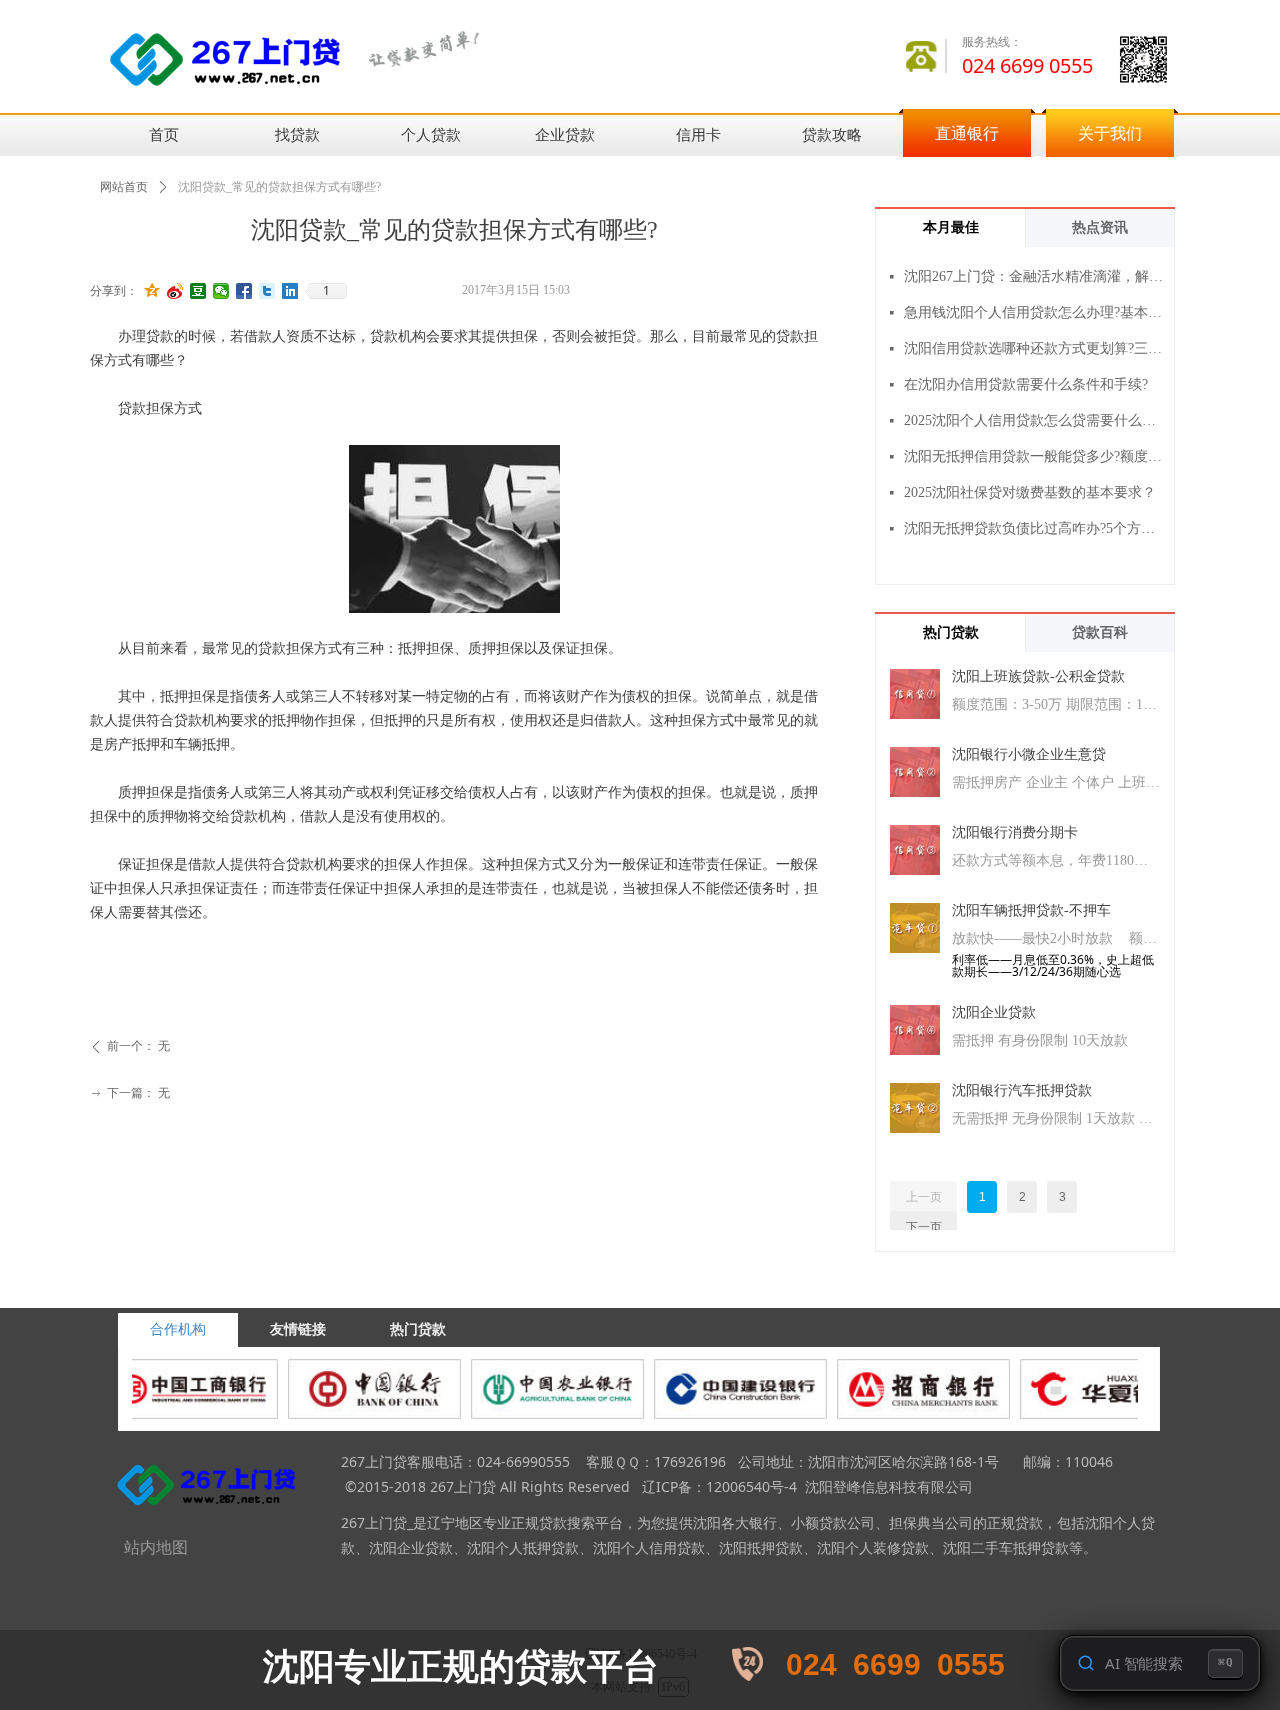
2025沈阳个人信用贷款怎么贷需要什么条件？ (1034, 420)
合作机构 (178, 1329)
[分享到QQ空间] (152, 291)
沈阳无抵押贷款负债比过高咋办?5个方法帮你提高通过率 (1034, 528)
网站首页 (124, 187)
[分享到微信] (221, 291)
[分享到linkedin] (290, 291)
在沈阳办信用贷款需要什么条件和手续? (1026, 384)
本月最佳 (951, 227)
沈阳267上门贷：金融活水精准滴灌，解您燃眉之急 (1034, 276)
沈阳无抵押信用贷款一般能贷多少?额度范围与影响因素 (1034, 456)
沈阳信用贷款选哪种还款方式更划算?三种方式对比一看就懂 (1034, 348)
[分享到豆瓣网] (198, 291)
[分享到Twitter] (267, 291)
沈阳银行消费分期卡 (1015, 832)
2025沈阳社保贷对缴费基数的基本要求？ (1030, 492)
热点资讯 (1100, 227)
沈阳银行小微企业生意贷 (1029, 754)
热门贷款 (951, 632)
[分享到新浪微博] (175, 291)
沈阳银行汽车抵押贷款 (1022, 1090)
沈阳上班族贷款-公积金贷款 (1038, 676)
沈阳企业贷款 (994, 1012)
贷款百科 (1100, 632)
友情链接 (298, 1329)
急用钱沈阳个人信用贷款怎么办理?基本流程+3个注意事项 (1034, 312)
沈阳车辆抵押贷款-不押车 (1031, 910)
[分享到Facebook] (244, 291)
